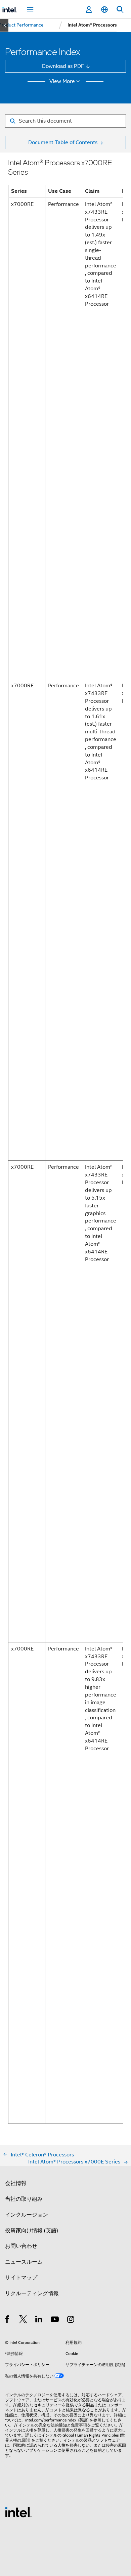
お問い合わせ (21, 2246)
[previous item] (4, 25)
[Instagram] (71, 2320)
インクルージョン (27, 2215)
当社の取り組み (24, 2199)
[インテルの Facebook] (8, 2320)
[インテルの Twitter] (23, 2320)
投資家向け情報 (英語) (32, 2230)
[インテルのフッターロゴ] (18, 2512)
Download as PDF (63, 66)
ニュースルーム (24, 2262)
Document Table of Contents (63, 142)
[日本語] (104, 10)
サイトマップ (21, 2278)
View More (62, 81)
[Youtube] (55, 2320)
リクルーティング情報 (32, 2293)
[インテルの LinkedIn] (39, 2320)
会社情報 (16, 2183)
